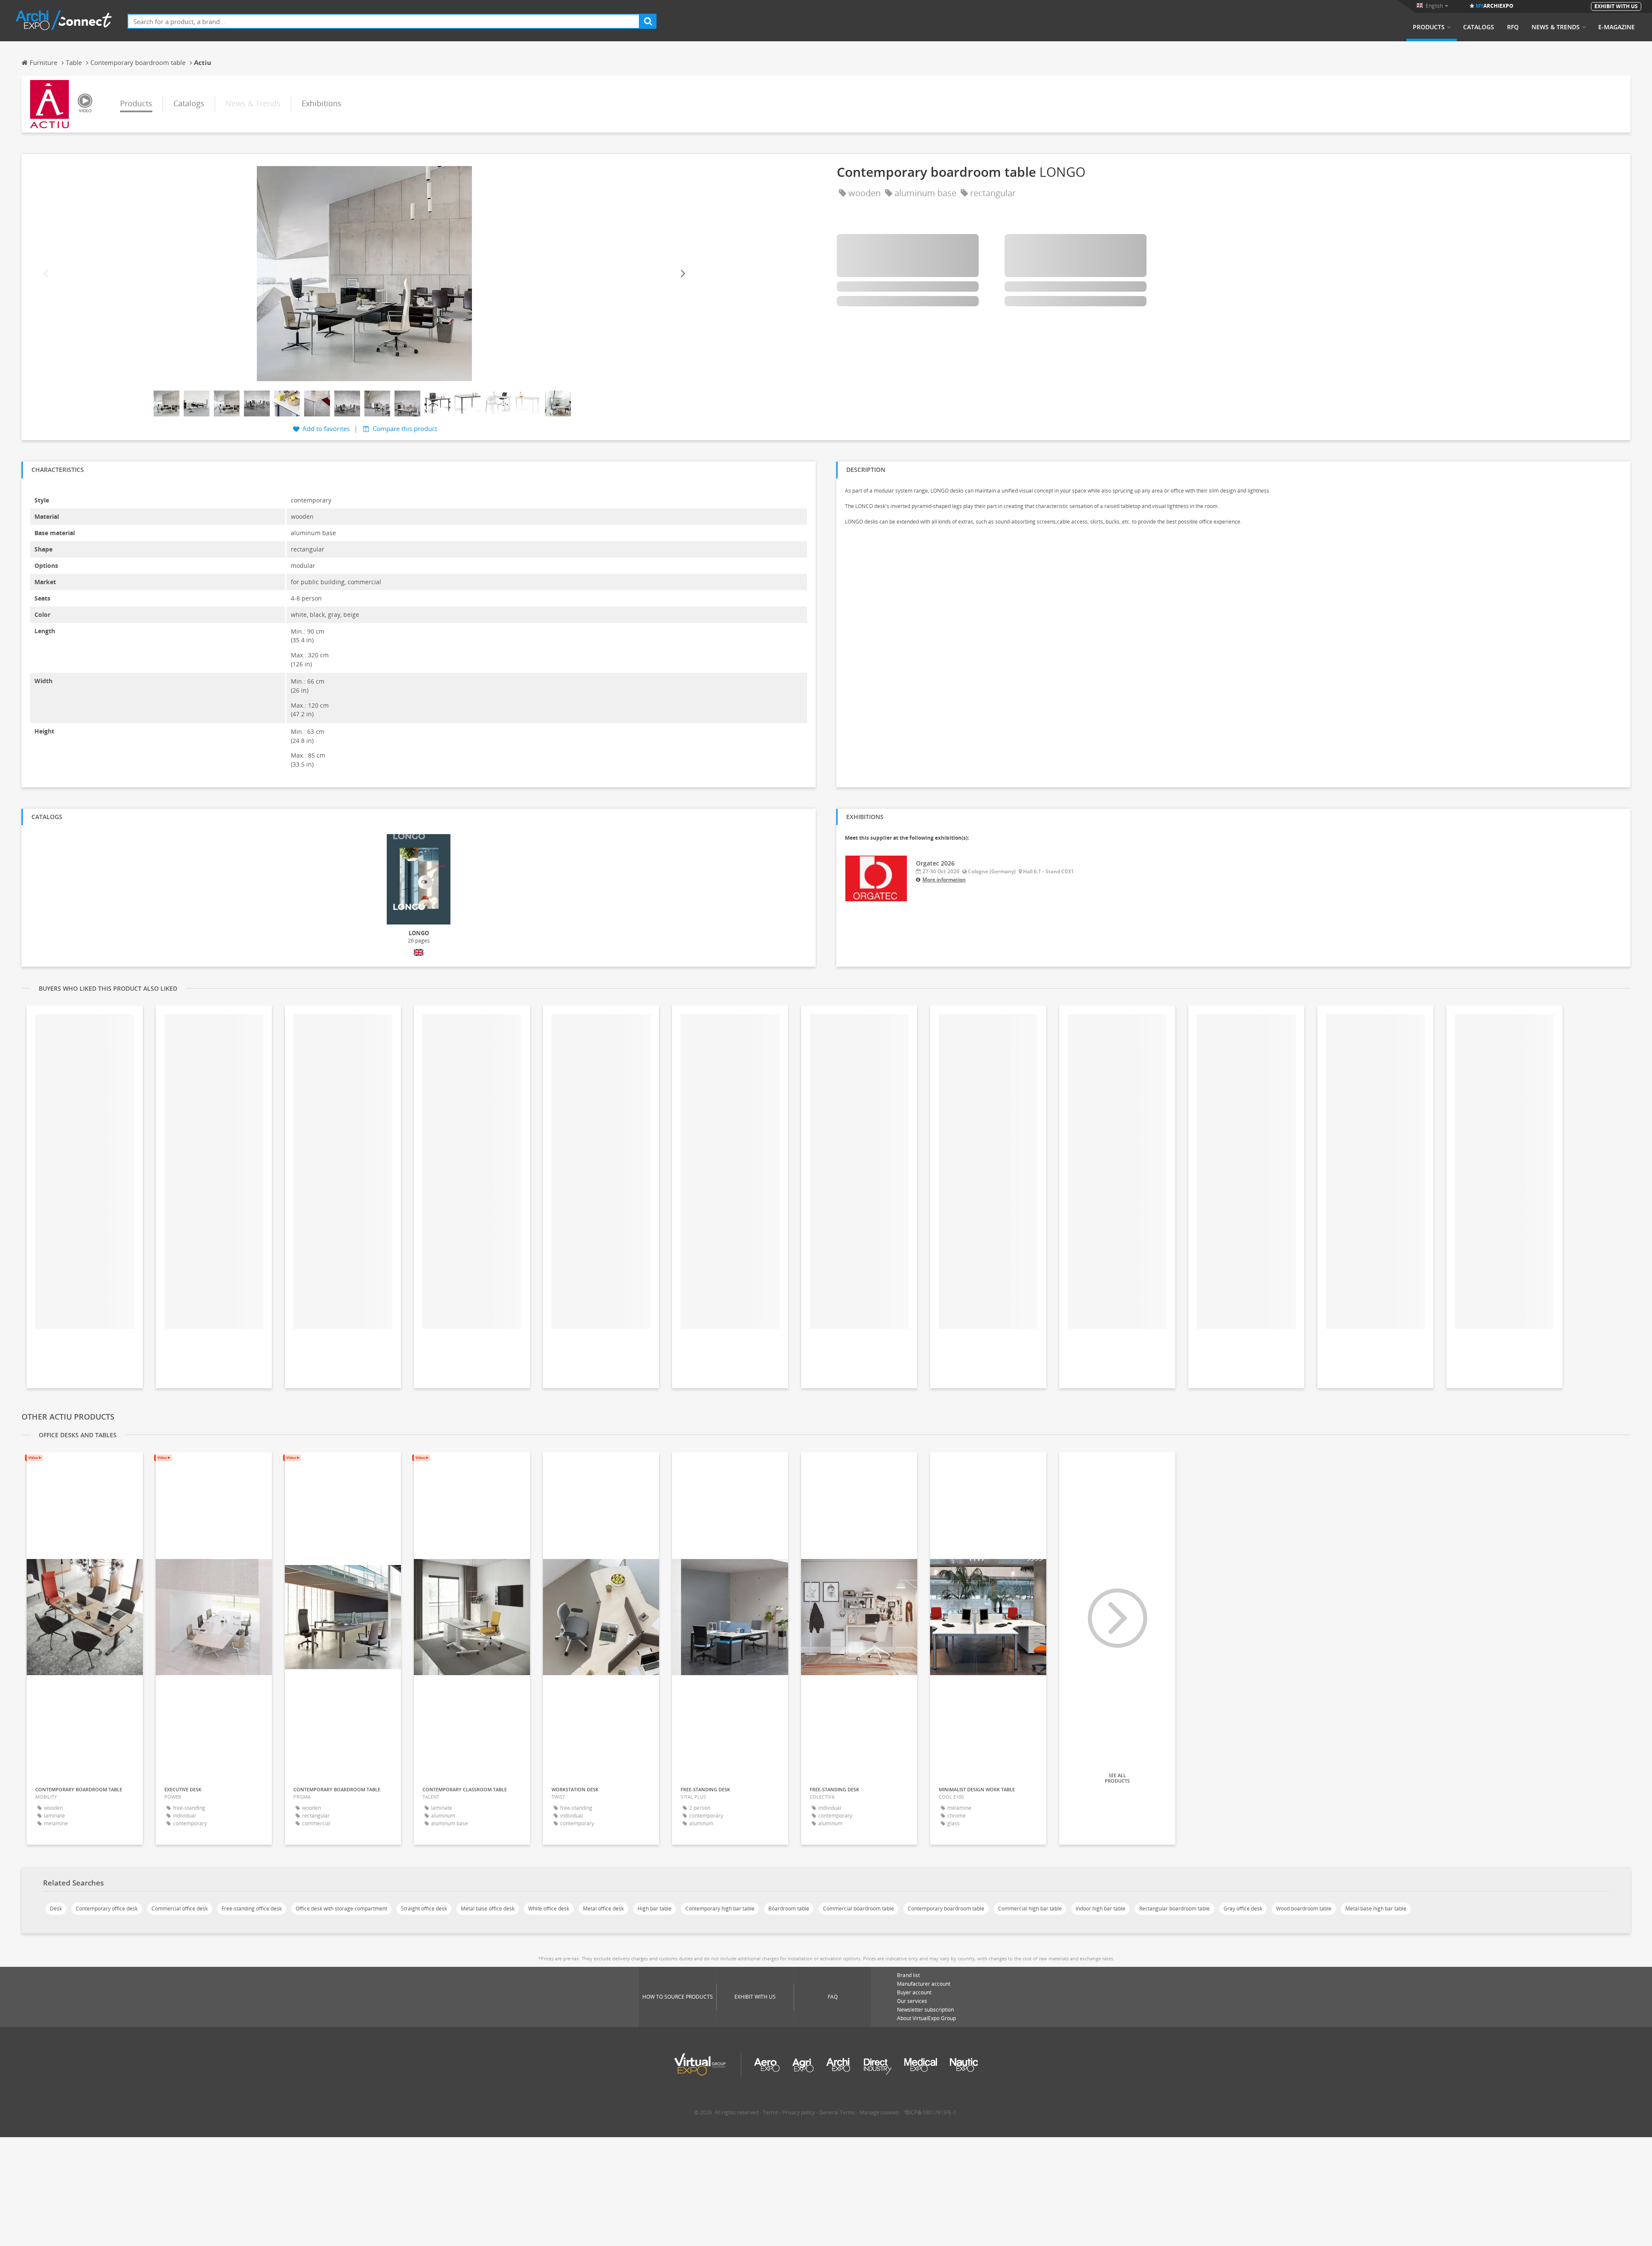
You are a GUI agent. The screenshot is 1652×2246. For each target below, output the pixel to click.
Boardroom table (789, 1909)
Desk (56, 1909)
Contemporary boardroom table (946, 1909)
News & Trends (1556, 27)
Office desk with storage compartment (341, 1909)
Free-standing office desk (252, 1909)
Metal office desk (603, 1909)
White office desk (549, 1909)
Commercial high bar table (1030, 1909)
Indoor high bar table (1100, 1909)
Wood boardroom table (1304, 1909)
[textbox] (384, 21)
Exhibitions (322, 103)
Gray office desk (1243, 1909)
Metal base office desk (488, 1909)
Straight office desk (424, 1909)
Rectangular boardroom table (1174, 1909)
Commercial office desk (180, 1909)
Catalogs (1479, 27)
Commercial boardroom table (858, 1909)
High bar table (655, 1909)
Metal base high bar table (1376, 1909)
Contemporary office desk (107, 1909)
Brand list (908, 1975)
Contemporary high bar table (720, 1909)
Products (1429, 27)
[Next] (682, 273)
